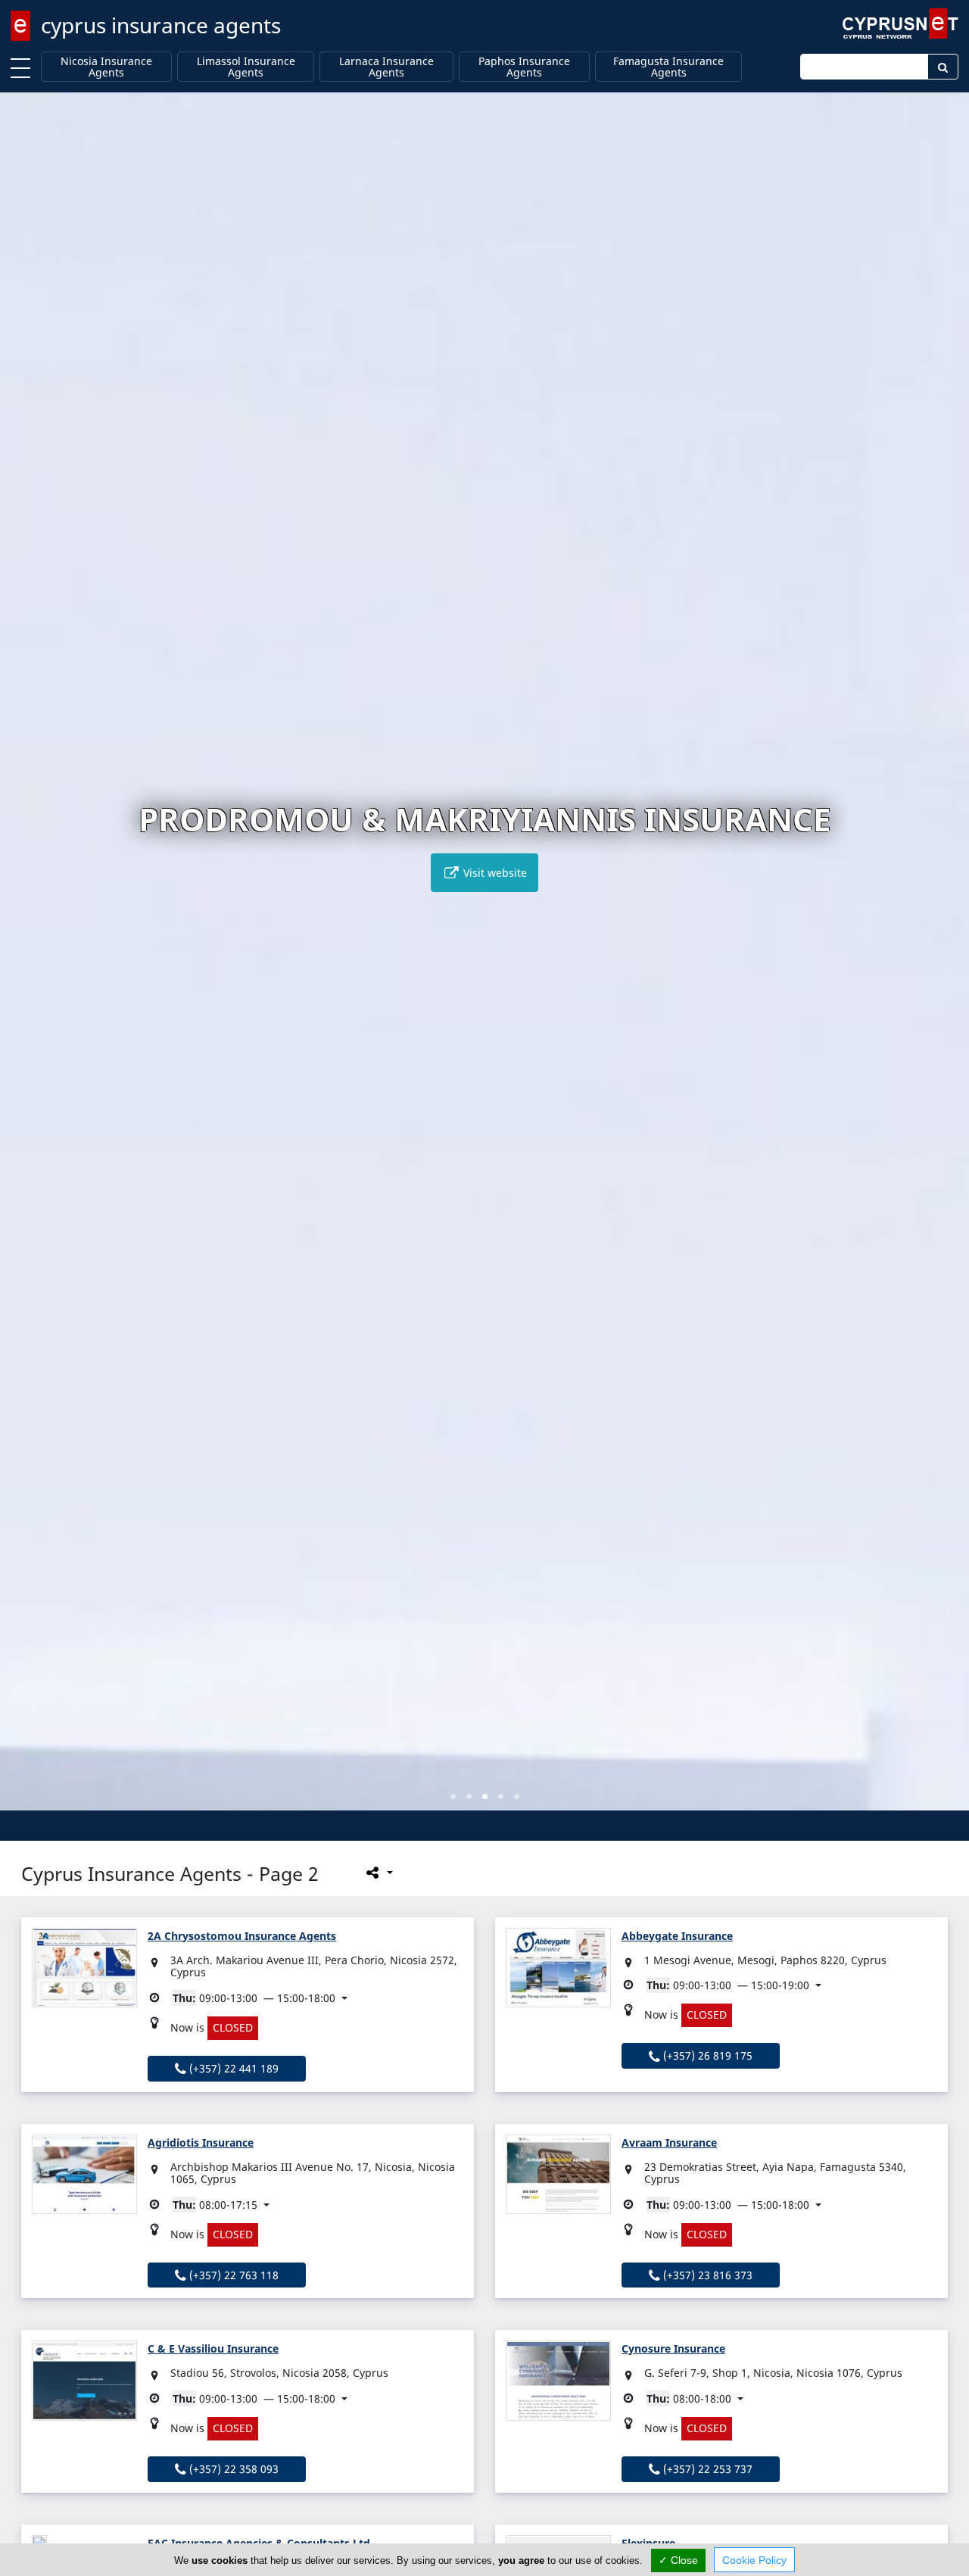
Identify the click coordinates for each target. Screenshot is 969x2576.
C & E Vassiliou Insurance (213, 2348)
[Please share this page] (378, 1873)
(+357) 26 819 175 (706, 2055)
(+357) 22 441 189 (232, 2068)
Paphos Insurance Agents (524, 67)
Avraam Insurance (669, 2143)
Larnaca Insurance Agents (386, 67)
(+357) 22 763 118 (232, 2275)
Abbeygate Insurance (677, 1936)
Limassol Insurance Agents (246, 67)
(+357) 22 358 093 (232, 2469)
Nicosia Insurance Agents (106, 67)
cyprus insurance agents (161, 25)
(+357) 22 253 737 (706, 2469)
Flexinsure (648, 2543)
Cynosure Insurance (673, 2348)
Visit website (494, 873)
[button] (453, 1796)
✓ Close (678, 2560)
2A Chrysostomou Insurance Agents (242, 1936)
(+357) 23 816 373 (706, 2275)
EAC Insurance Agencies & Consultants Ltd (259, 2543)
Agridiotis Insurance (201, 2143)
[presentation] (26, 962)
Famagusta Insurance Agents (668, 67)
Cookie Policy (754, 2560)
